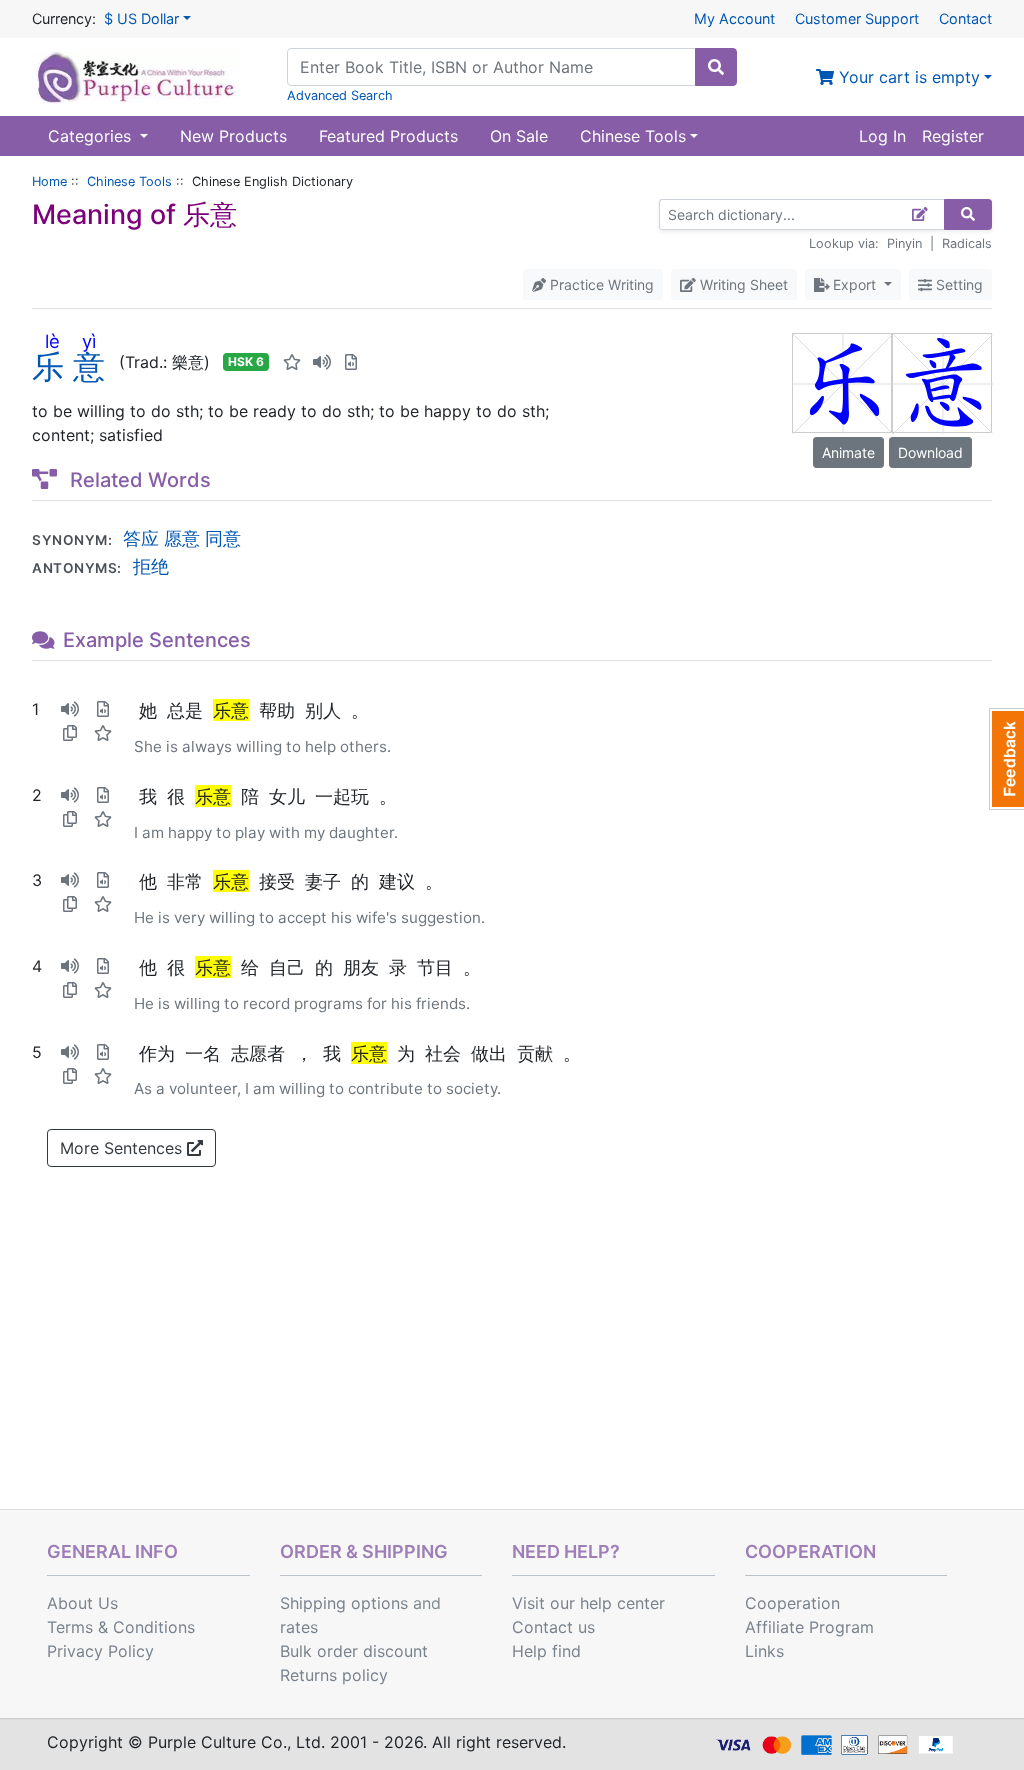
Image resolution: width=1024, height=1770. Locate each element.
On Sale (519, 136)
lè (52, 341)
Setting (957, 284)
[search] (716, 67)
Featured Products (388, 136)
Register (953, 136)
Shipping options (344, 1603)
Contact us (553, 1627)
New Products (233, 136)
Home (49, 181)
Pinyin (904, 243)
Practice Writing (600, 284)
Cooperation (792, 1603)
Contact (965, 18)
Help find (546, 1651)
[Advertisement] (512, 1359)
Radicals (967, 243)
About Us (82, 1603)
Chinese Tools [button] (633, 136)
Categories (92, 136)
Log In (882, 136)
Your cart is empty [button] (907, 77)
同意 (223, 538)
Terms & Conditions (121, 1627)
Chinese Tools (129, 181)
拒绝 (151, 566)
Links (764, 1651)
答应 (141, 538)
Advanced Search (340, 95)
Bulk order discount (354, 1651)
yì (89, 341)
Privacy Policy (100, 1651)
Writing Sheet (742, 284)
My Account (734, 18)
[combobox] (491, 67)
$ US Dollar (141, 18)
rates (299, 1627)
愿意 (182, 538)
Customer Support (857, 18)
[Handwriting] (920, 214)
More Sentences (123, 1148)
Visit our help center (588, 1603)
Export (854, 284)
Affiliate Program (809, 1627)
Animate (848, 452)
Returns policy (334, 1675)
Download (930, 452)
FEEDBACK (1006, 759)
